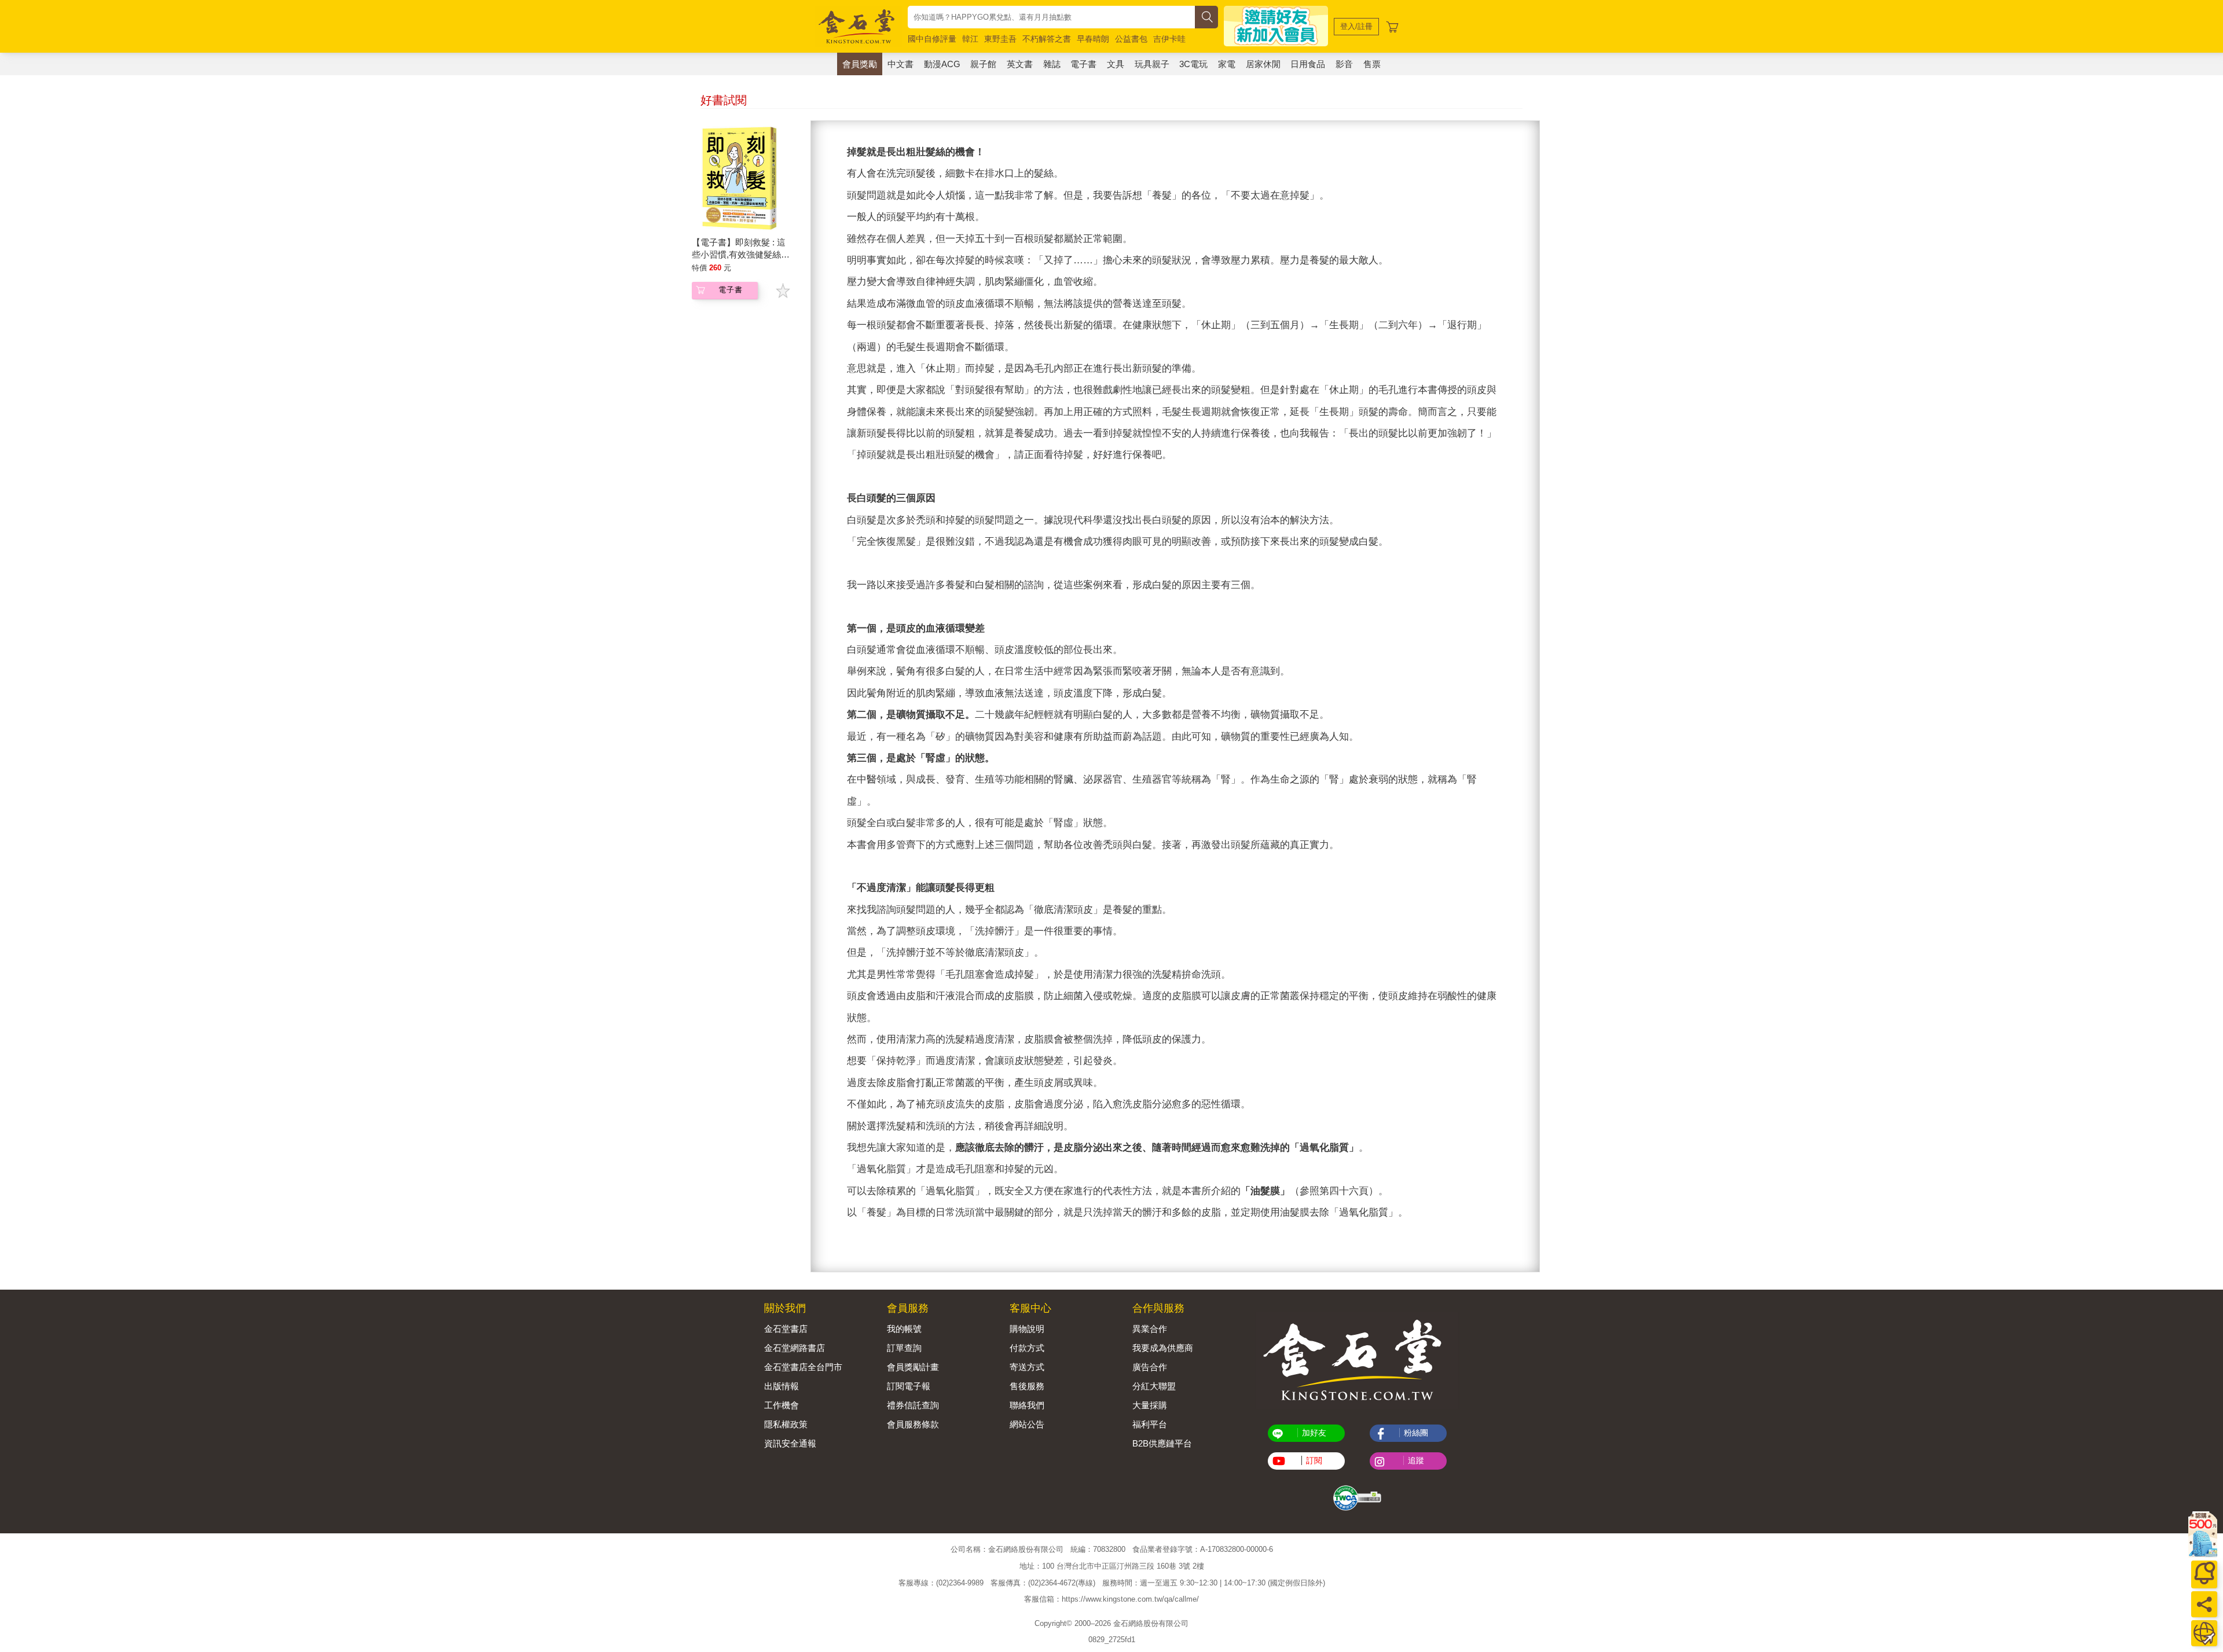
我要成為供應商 (1163, 1348)
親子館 (983, 64)
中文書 (900, 64)
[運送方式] (2204, 1633)
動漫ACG (942, 64)
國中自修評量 (932, 39)
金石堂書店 (786, 1329)
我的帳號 (904, 1329)
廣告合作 (1150, 1367)
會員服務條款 (913, 1424)
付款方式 (1027, 1348)
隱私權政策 (786, 1424)
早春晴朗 (1093, 39)
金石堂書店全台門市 (803, 1367)
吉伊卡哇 (1169, 39)
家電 (1227, 64)
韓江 (970, 39)
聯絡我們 (1027, 1405)
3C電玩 (1193, 64)
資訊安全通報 (790, 1443)
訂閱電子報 (909, 1386)
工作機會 (782, 1405)
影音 (1344, 64)
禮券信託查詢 (913, 1405)
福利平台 (1150, 1424)
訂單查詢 (904, 1348)
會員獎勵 (860, 64)
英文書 (1020, 64)
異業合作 (1150, 1329)
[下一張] (1531, 696)
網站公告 (1027, 1424)
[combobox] (1051, 17)
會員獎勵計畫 (913, 1367)
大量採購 (1150, 1405)
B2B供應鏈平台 (1162, 1443)
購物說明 (1027, 1329)
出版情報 (782, 1386)
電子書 (1083, 64)
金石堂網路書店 (795, 1348)
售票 (1372, 64)
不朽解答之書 (1047, 39)
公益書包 (1131, 39)
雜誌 (1052, 64)
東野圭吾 (1000, 39)
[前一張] (820, 696)
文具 (1116, 64)
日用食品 (1308, 64)
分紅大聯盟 (1154, 1386)
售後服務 (1027, 1386)
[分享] (2204, 1604)
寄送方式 (1027, 1367)
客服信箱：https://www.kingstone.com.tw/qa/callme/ (1111, 1599)
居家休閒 (1263, 64)
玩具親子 (1152, 64)
